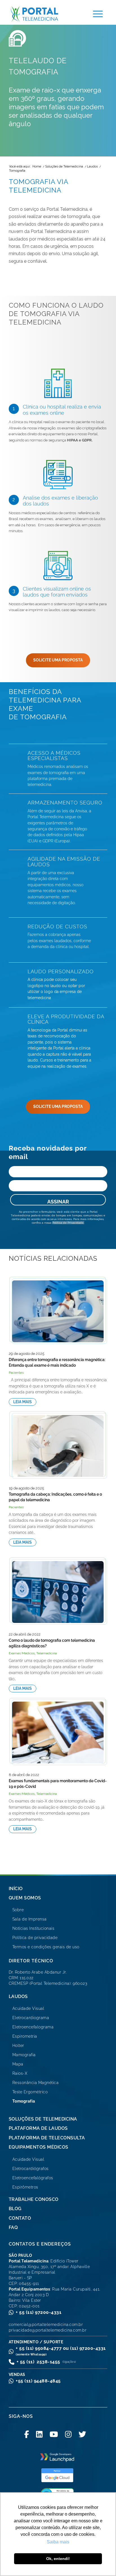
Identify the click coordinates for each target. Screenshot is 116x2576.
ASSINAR (58, 1202)
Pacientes (16, 1373)
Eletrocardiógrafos (31, 2169)
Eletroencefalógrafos (33, 2178)
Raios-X (20, 2073)
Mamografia (24, 2055)
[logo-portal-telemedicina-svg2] (44, 14)
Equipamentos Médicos (39, 2147)
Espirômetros (25, 2187)
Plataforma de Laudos (38, 2128)
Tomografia (24, 2101)
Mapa (18, 2064)
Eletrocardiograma (31, 2018)
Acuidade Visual (28, 2008)
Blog (15, 2209)
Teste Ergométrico (30, 2092)
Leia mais (23, 1402)
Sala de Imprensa (30, 1919)
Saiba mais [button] (58, 2542)
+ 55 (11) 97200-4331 (39, 2312)
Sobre (18, 1910)
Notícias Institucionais (34, 1928)
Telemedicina (47, 1653)
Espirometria (25, 2036)
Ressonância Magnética (36, 2083)
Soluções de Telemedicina (43, 2119)
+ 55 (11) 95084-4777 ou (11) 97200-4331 (61, 2351)
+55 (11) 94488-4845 (38, 2381)
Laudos (18, 1996)
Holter (18, 2046)
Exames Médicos (22, 1653)
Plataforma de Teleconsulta (47, 2138)
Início (16, 1889)
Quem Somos (25, 1898)
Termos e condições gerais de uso (46, 1947)
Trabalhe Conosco (34, 2199)
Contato (20, 2218)
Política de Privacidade (68, 1223)
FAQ (13, 2227)
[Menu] (95, 14)
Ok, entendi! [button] (58, 2559)
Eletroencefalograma (33, 2027)
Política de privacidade (35, 1938)
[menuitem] (95, 14)
